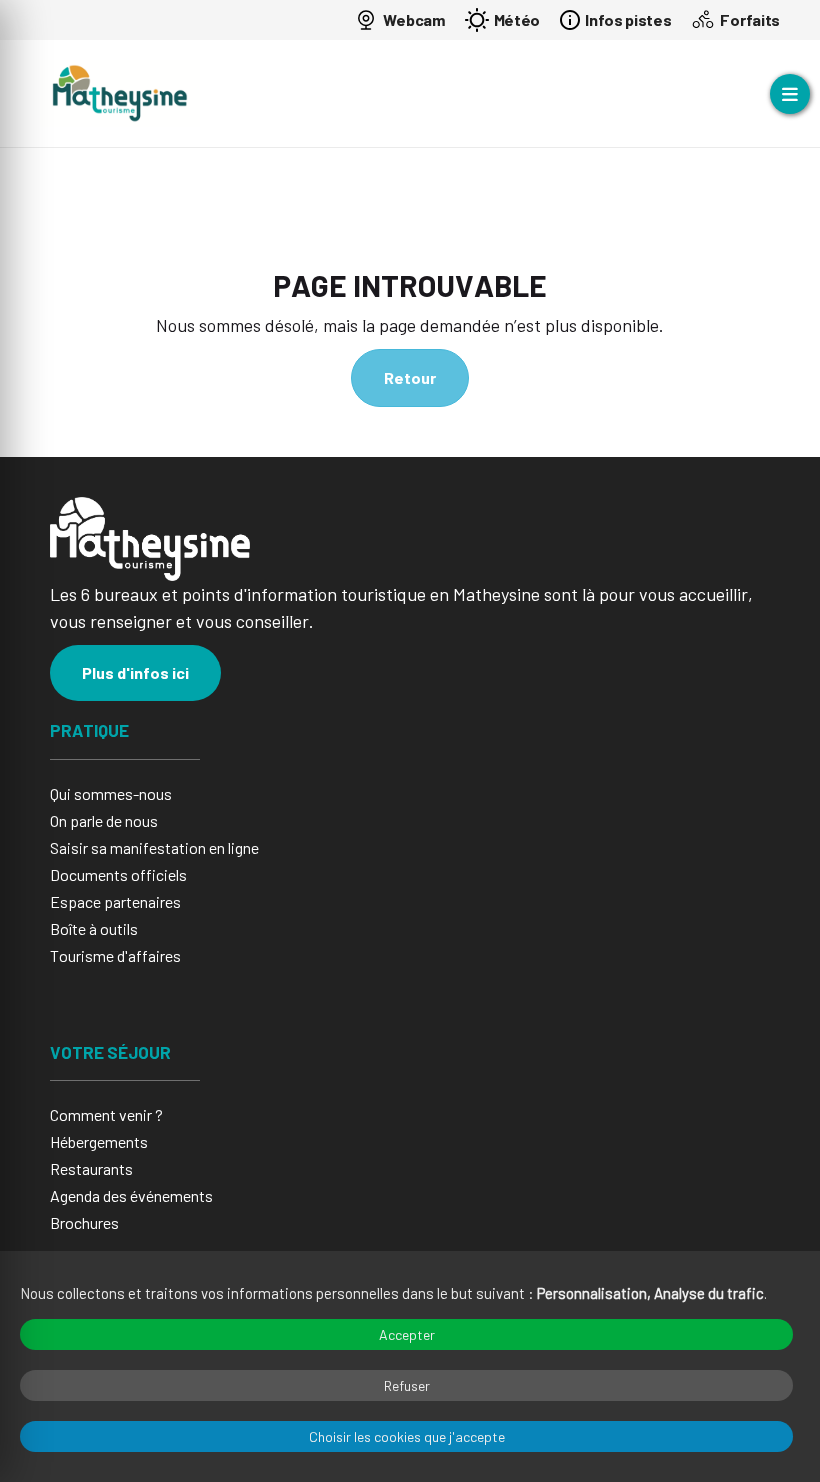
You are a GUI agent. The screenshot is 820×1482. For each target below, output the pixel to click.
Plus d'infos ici (135, 672)
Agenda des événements (131, 1195)
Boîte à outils (94, 928)
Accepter (407, 1334)
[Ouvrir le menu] (790, 94)
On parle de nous (104, 820)
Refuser (407, 1385)
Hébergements (99, 1141)
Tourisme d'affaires (115, 955)
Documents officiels (118, 874)
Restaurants (91, 1168)
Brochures (84, 1222)
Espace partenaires (115, 901)
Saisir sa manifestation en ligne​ (154, 847)
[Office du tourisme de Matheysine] (120, 93)
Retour (410, 377)
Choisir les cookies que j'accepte (407, 1436)
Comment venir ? (106, 1114)
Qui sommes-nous (111, 793)
